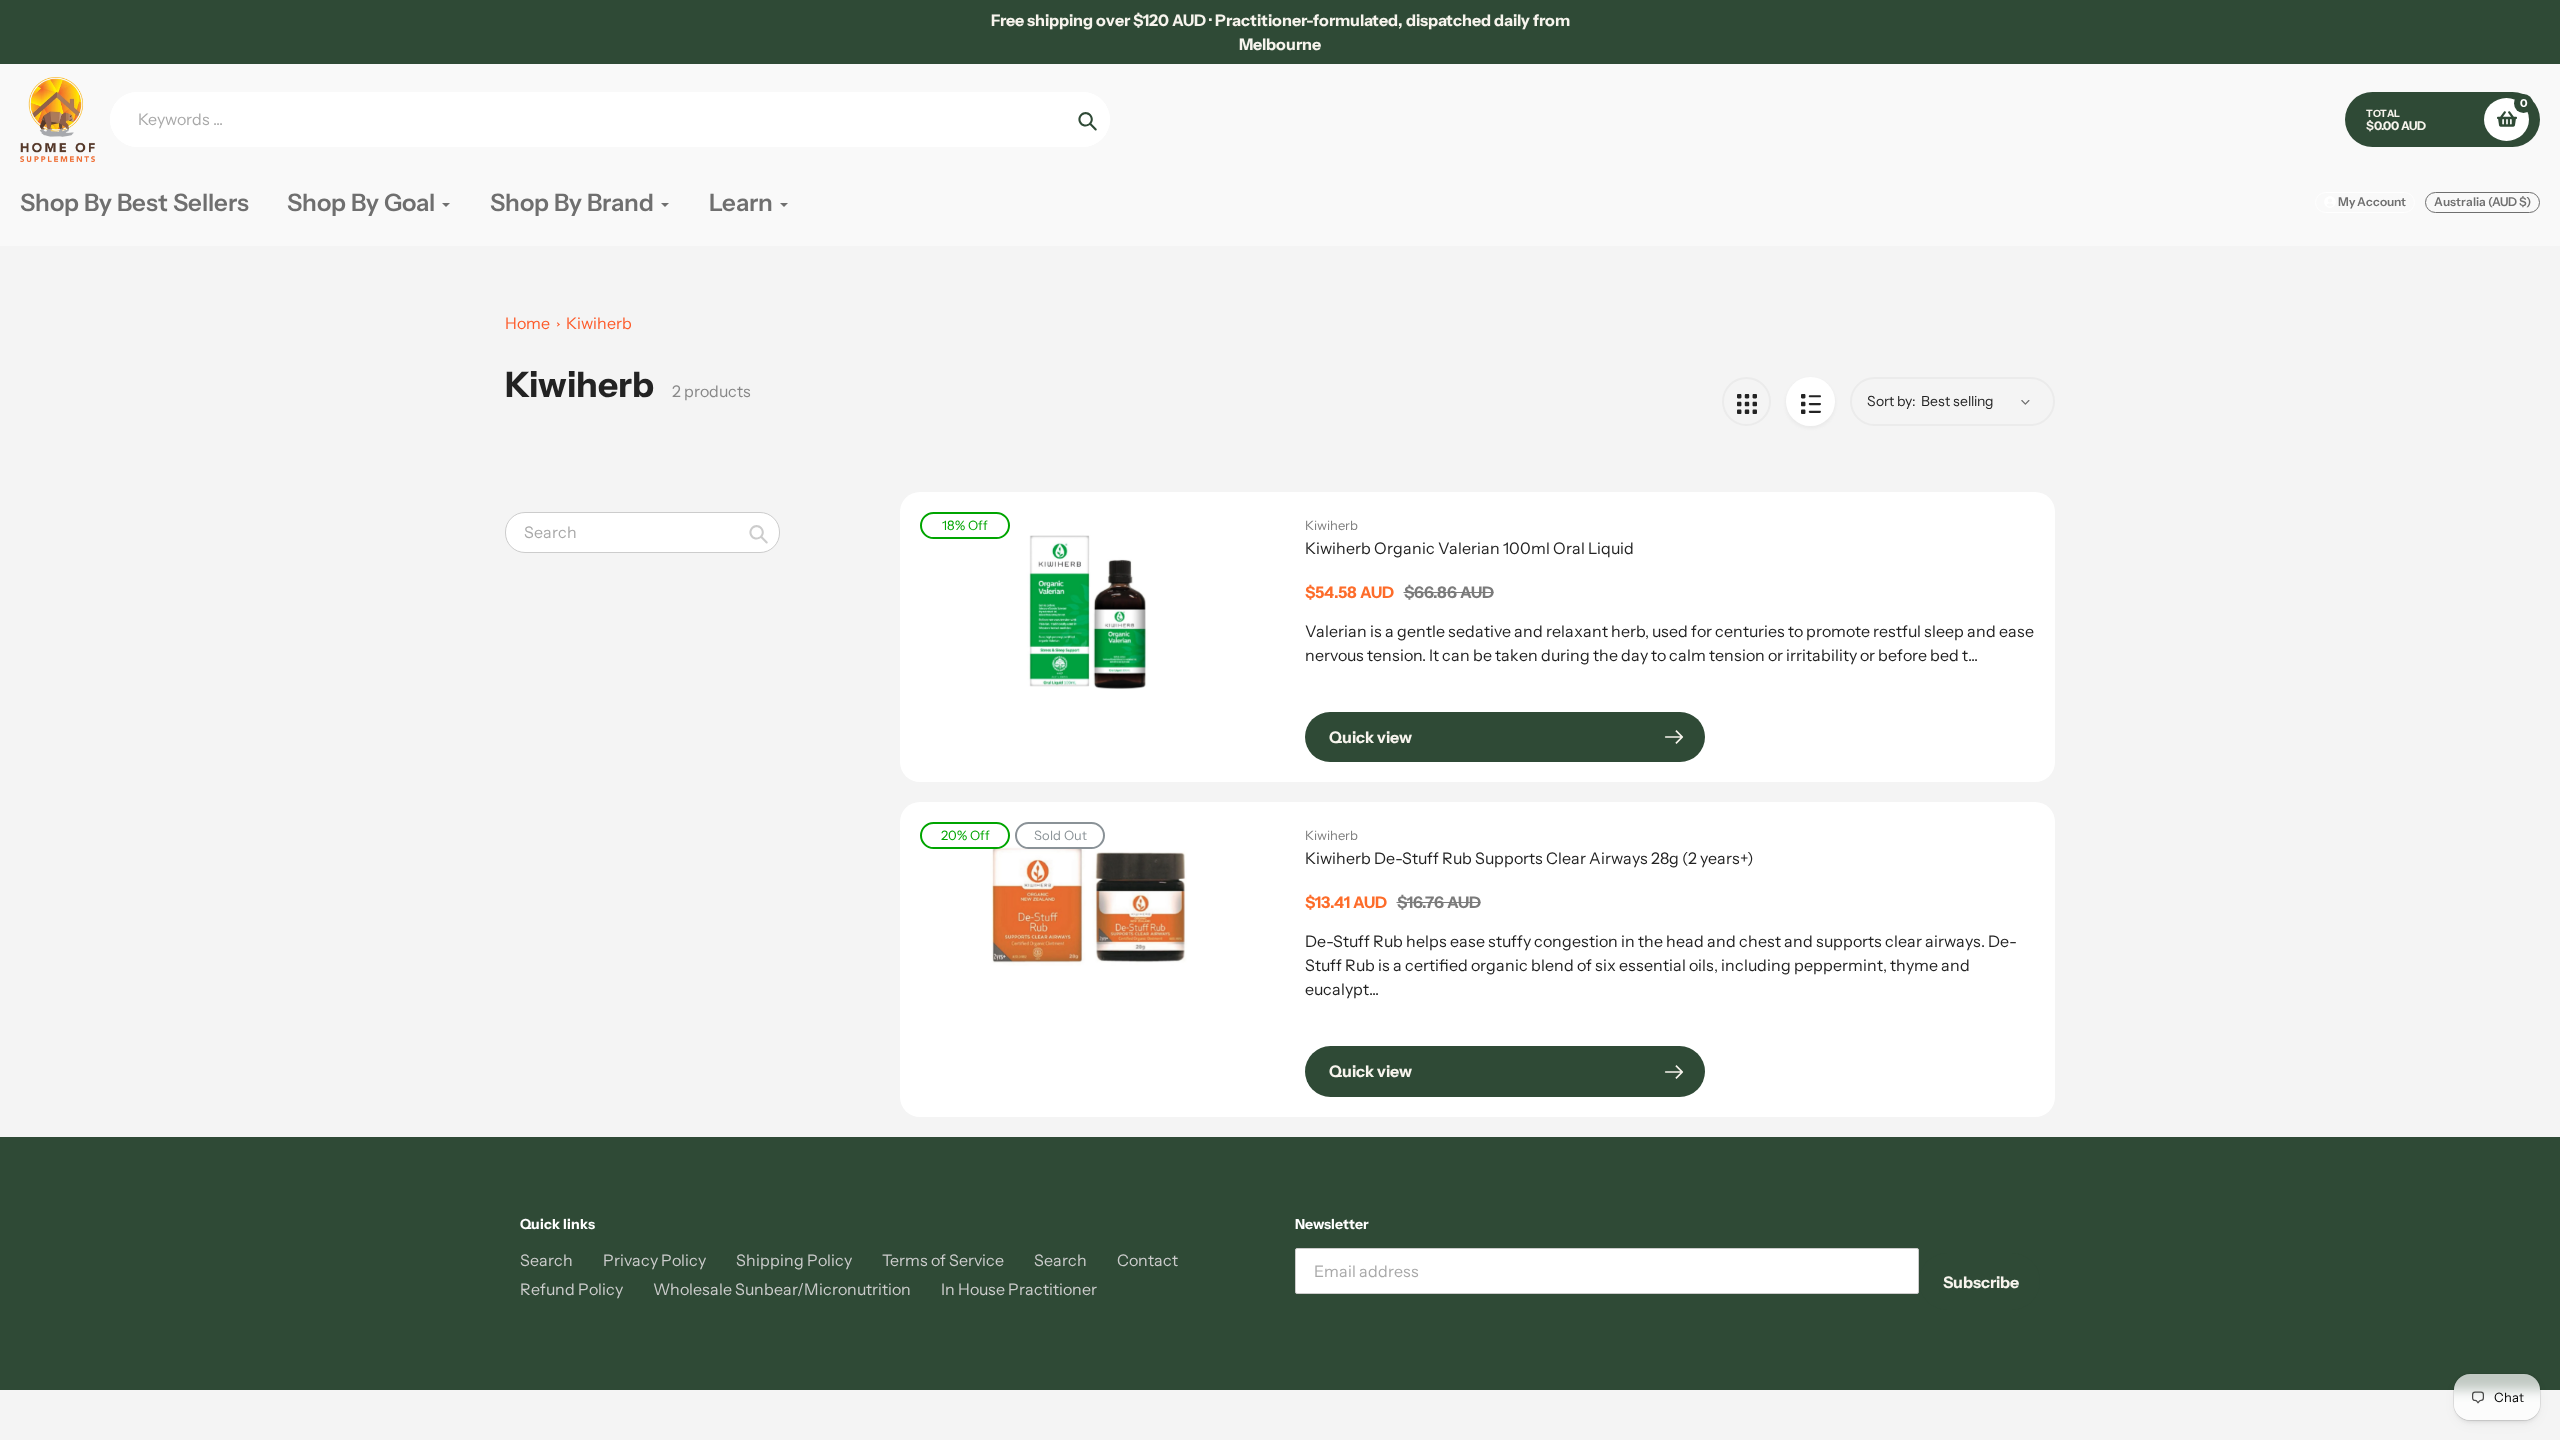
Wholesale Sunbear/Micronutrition (782, 1289)
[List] (1810, 401)
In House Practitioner (1019, 1289)
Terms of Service (943, 1260)
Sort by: (1891, 401)
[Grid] (1746, 401)
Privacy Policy (654, 1260)
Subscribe (1981, 1282)
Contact (1147, 1260)
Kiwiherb (599, 323)
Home (527, 323)
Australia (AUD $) (2482, 201)
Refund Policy (571, 1289)
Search (546, 1260)
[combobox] (642, 532)
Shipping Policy (794, 1260)
